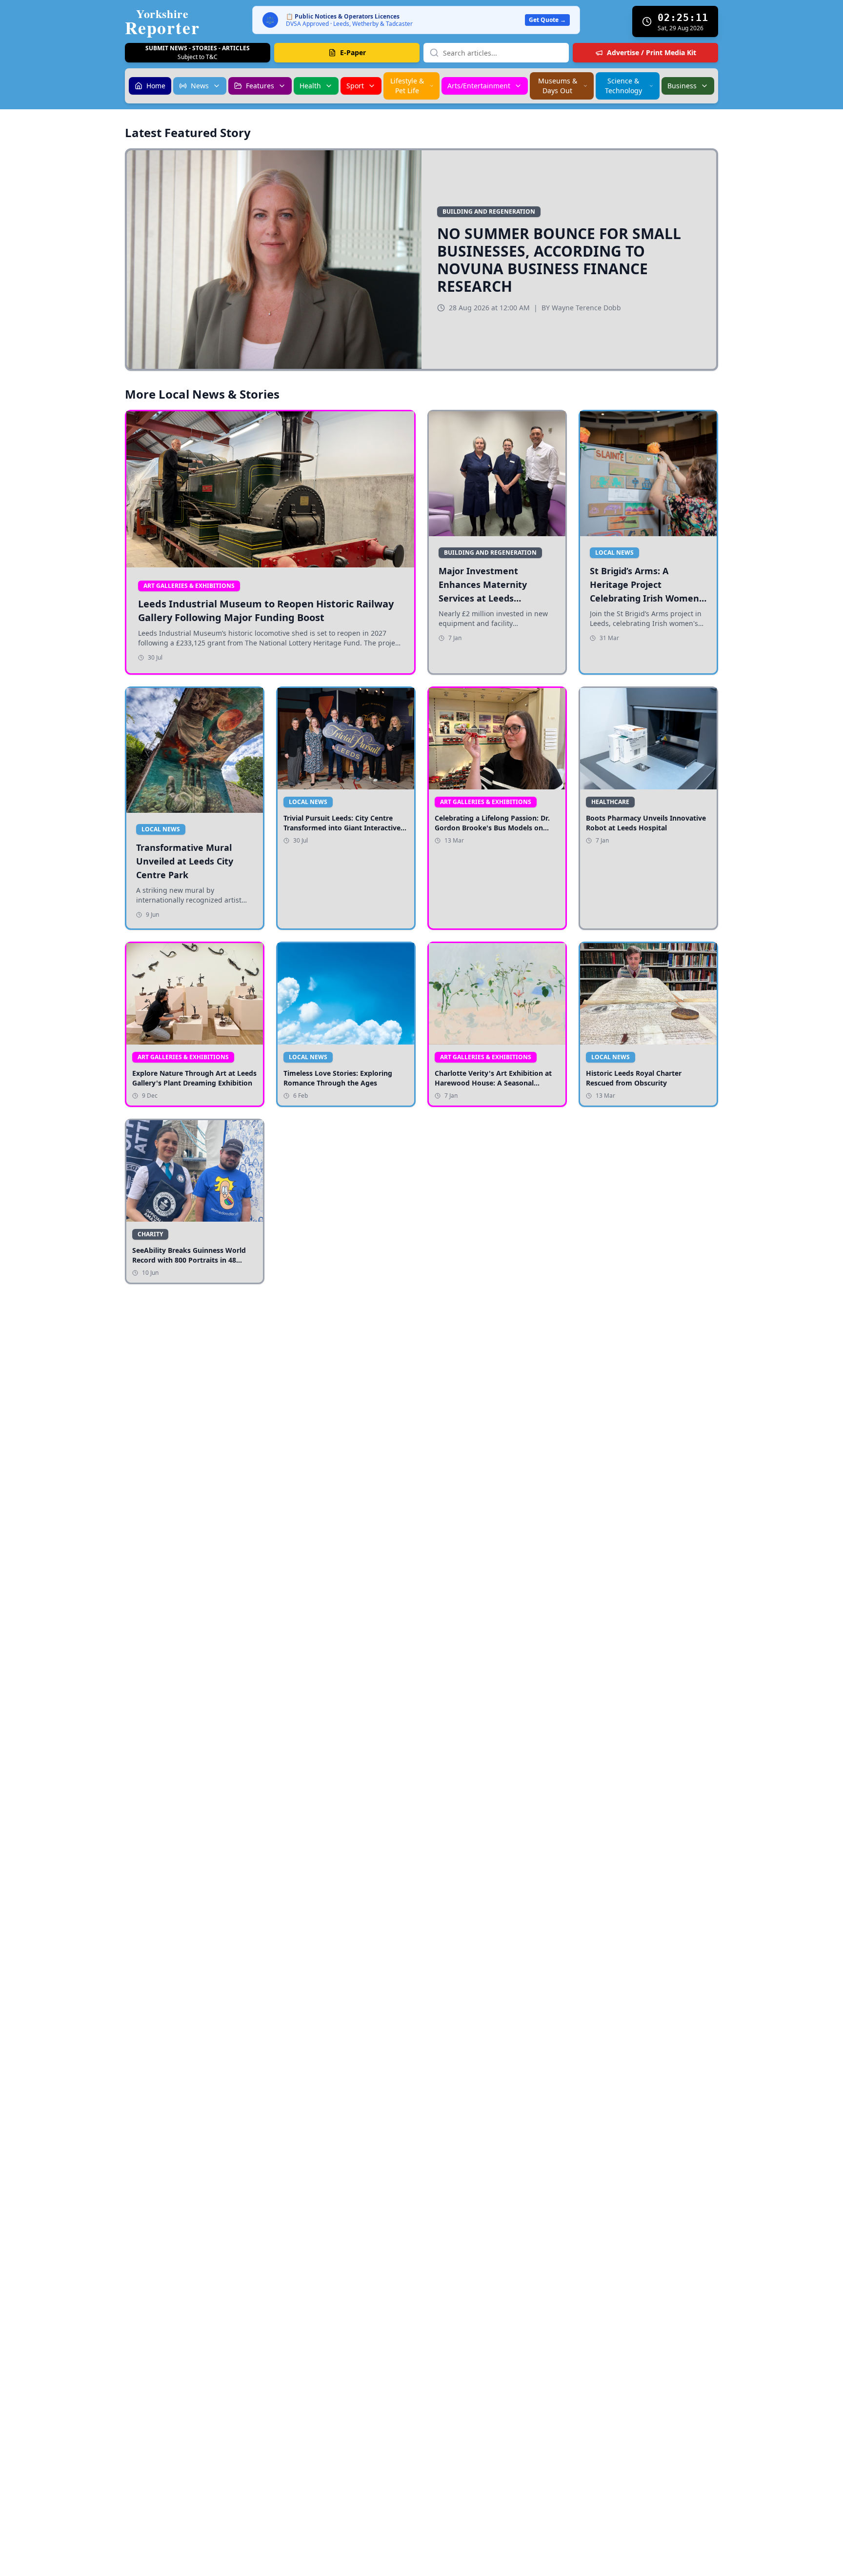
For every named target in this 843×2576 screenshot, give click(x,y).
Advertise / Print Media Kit (652, 52)
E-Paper (353, 52)
